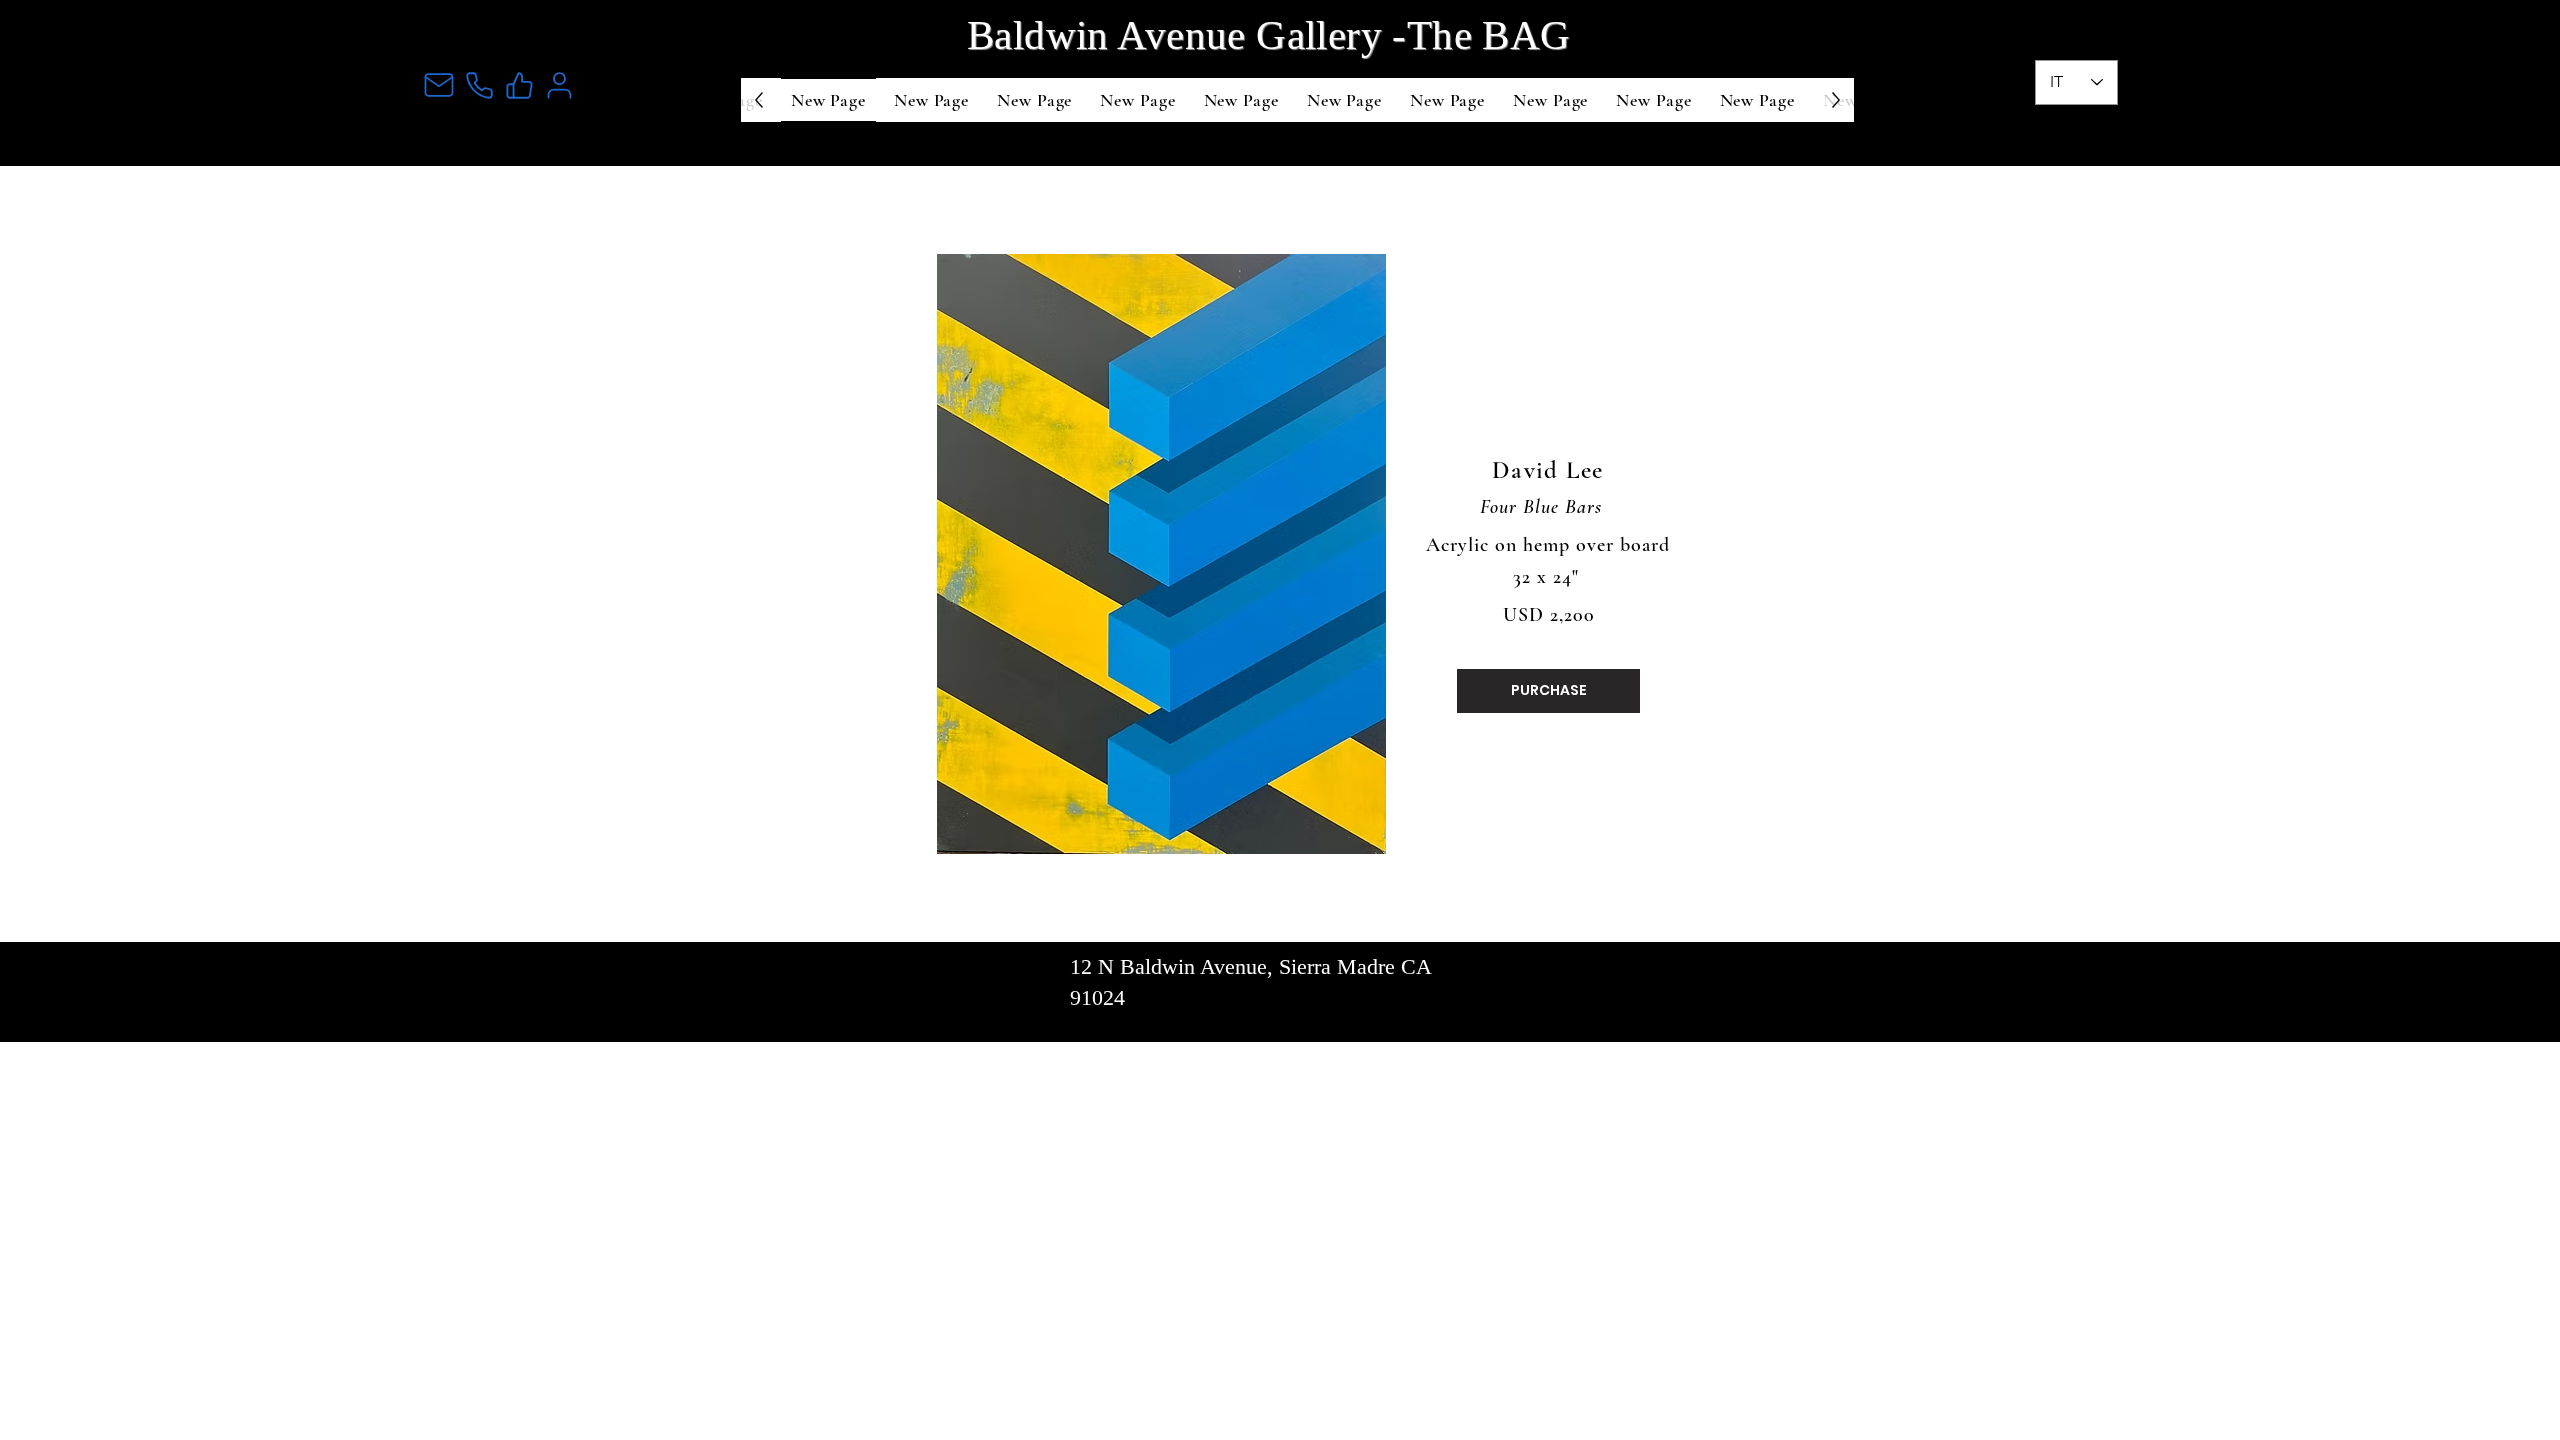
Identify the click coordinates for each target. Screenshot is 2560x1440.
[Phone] (479, 85)
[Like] (519, 85)
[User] (559, 85)
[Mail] (439, 85)
